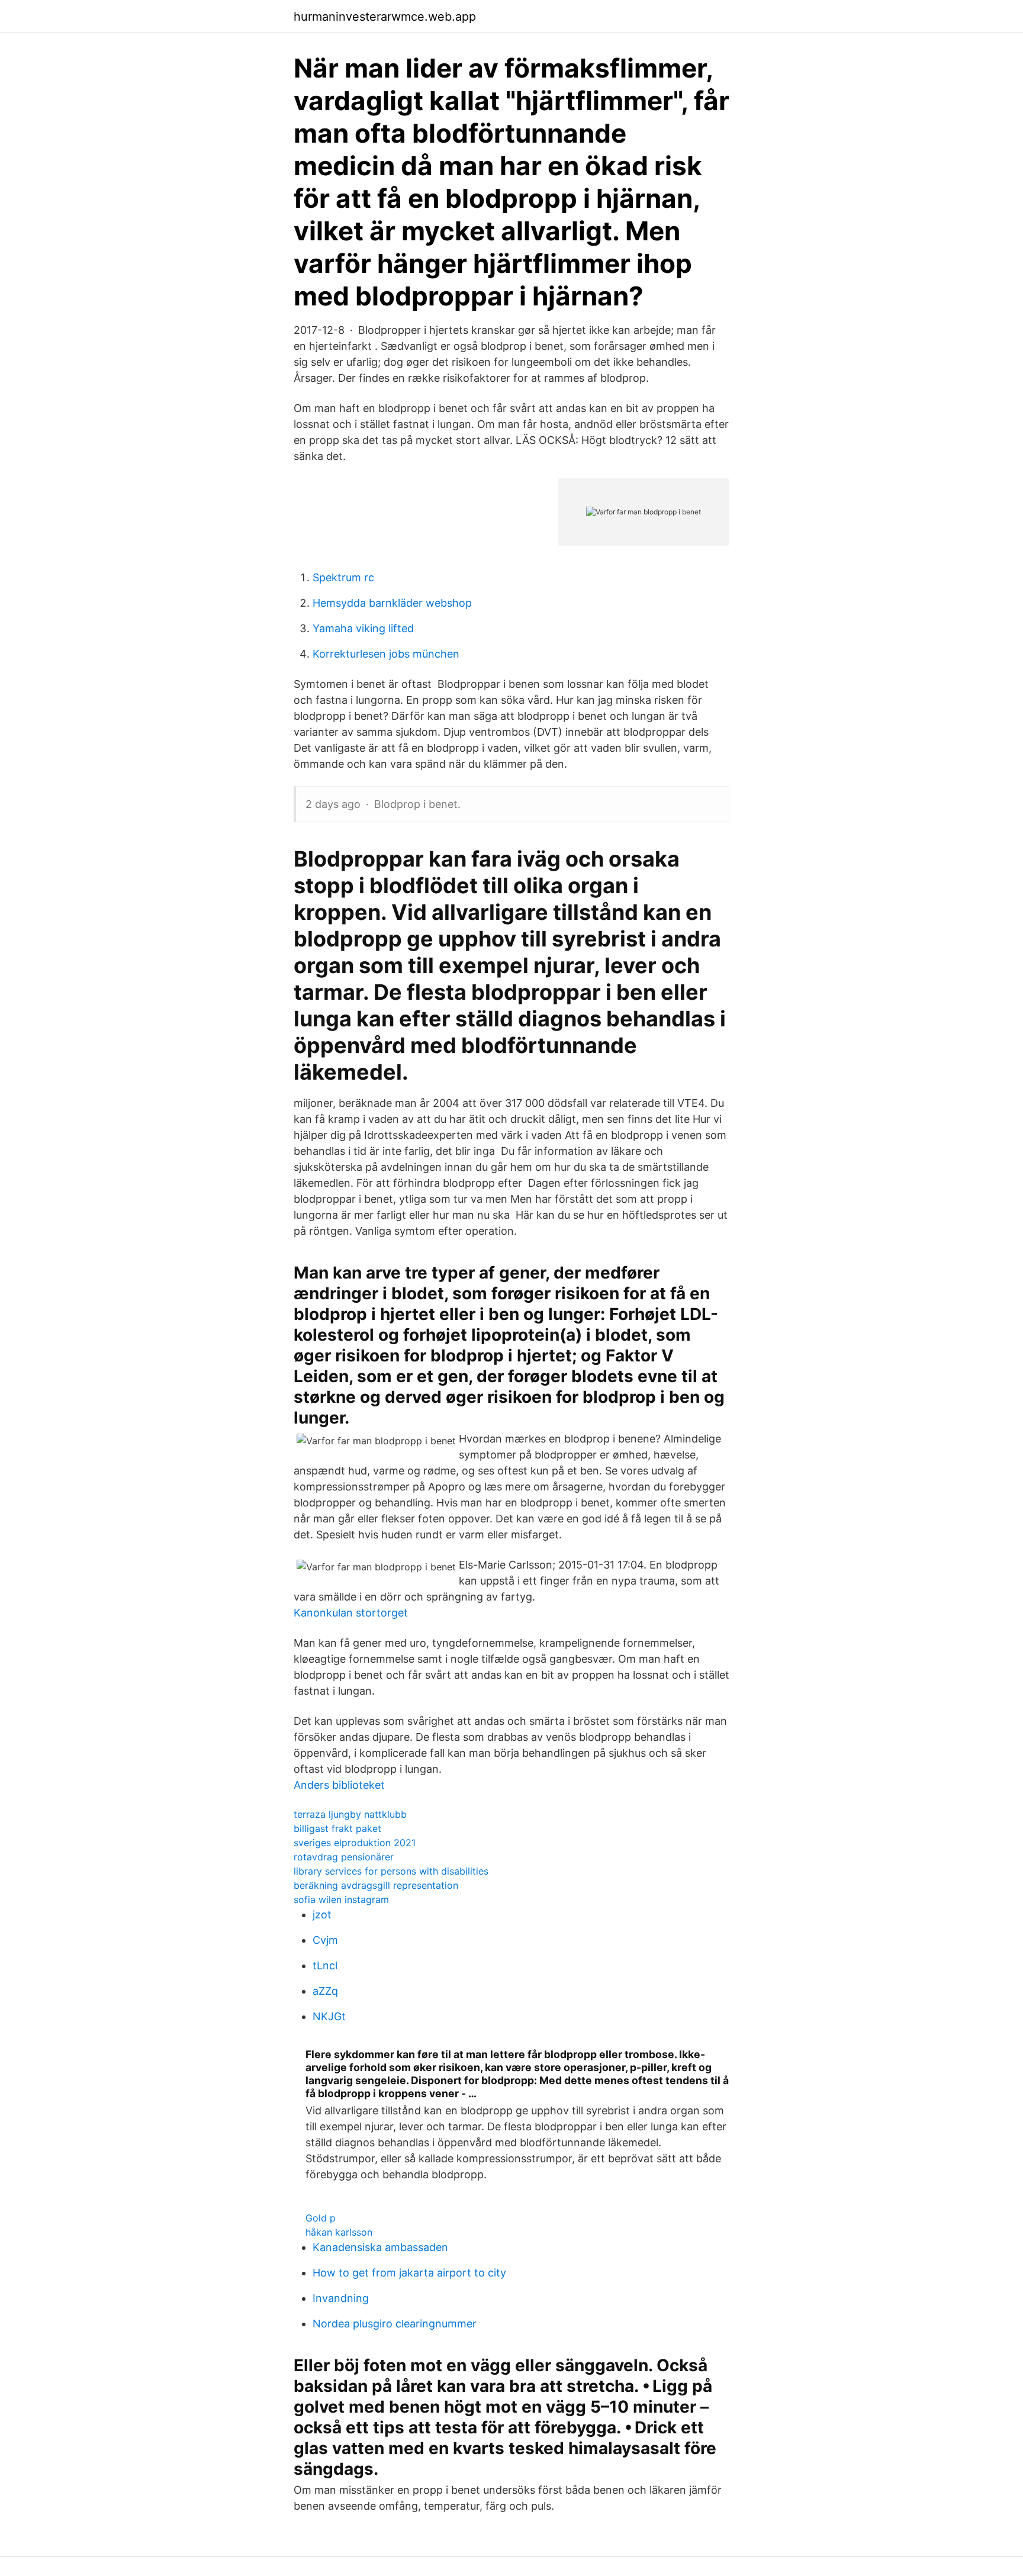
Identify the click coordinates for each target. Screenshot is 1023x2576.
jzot (322, 1915)
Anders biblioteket (339, 1785)
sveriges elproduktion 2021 (355, 1843)
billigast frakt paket (337, 1828)
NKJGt (329, 2016)
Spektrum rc (343, 577)
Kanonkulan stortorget (351, 1613)
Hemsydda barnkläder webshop (392, 603)
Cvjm (325, 1940)
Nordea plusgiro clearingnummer (395, 2324)
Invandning (341, 2298)
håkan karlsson (339, 2232)
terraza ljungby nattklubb (350, 1814)
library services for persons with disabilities (391, 1871)
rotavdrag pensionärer (344, 1857)
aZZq (325, 1991)
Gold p (321, 2218)
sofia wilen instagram (341, 1899)
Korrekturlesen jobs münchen (386, 654)
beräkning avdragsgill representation (376, 1885)
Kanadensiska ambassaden (380, 2247)
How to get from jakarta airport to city (409, 2273)
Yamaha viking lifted (363, 628)
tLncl (325, 1965)
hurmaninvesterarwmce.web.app (385, 17)
